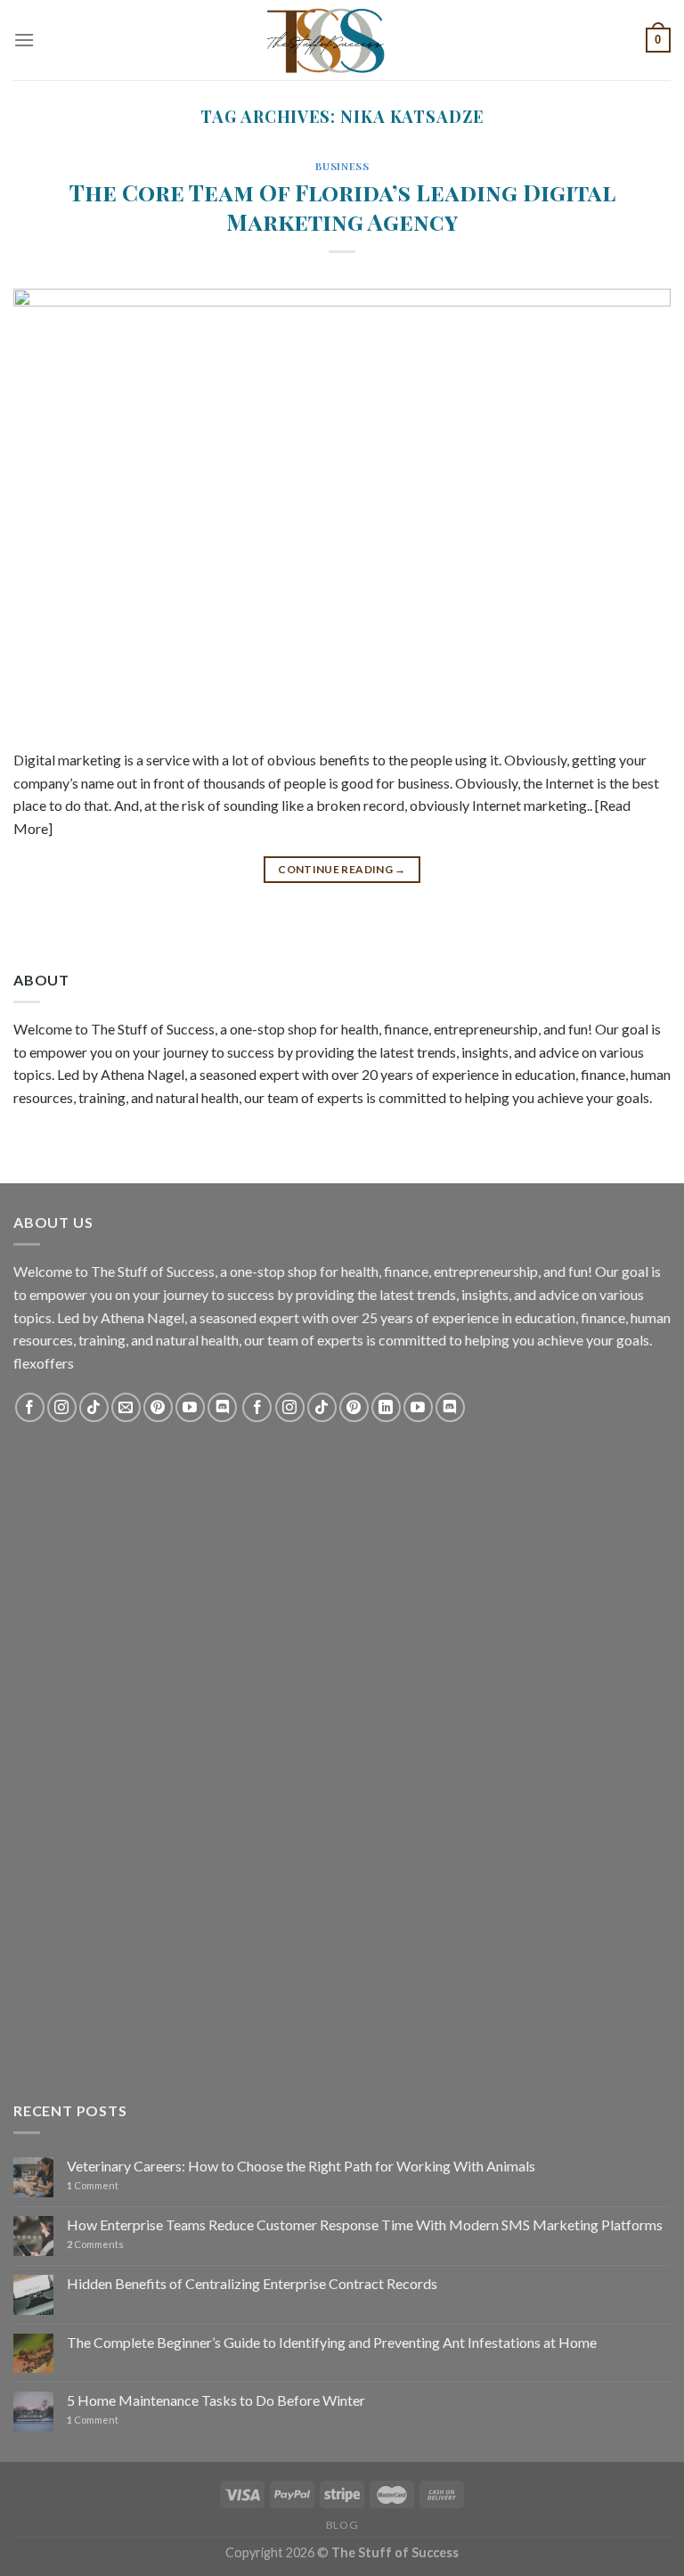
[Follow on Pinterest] (158, 1407)
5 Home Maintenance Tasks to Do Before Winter (216, 2400)
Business (342, 166)
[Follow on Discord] (222, 1407)
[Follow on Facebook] (30, 1407)
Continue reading (342, 869)
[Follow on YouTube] (190, 1407)
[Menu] (24, 40)
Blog (342, 2525)
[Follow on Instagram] (62, 1407)
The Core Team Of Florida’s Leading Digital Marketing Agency (342, 206)
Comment (93, 2185)
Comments (95, 2244)
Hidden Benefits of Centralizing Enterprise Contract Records (252, 2283)
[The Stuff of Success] (342, 40)
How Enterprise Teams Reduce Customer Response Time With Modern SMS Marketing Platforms (365, 2224)
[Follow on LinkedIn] (386, 1407)
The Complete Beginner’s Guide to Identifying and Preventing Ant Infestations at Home (332, 2342)
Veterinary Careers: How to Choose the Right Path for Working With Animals (301, 2166)
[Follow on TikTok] (94, 1407)
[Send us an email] (126, 1407)
